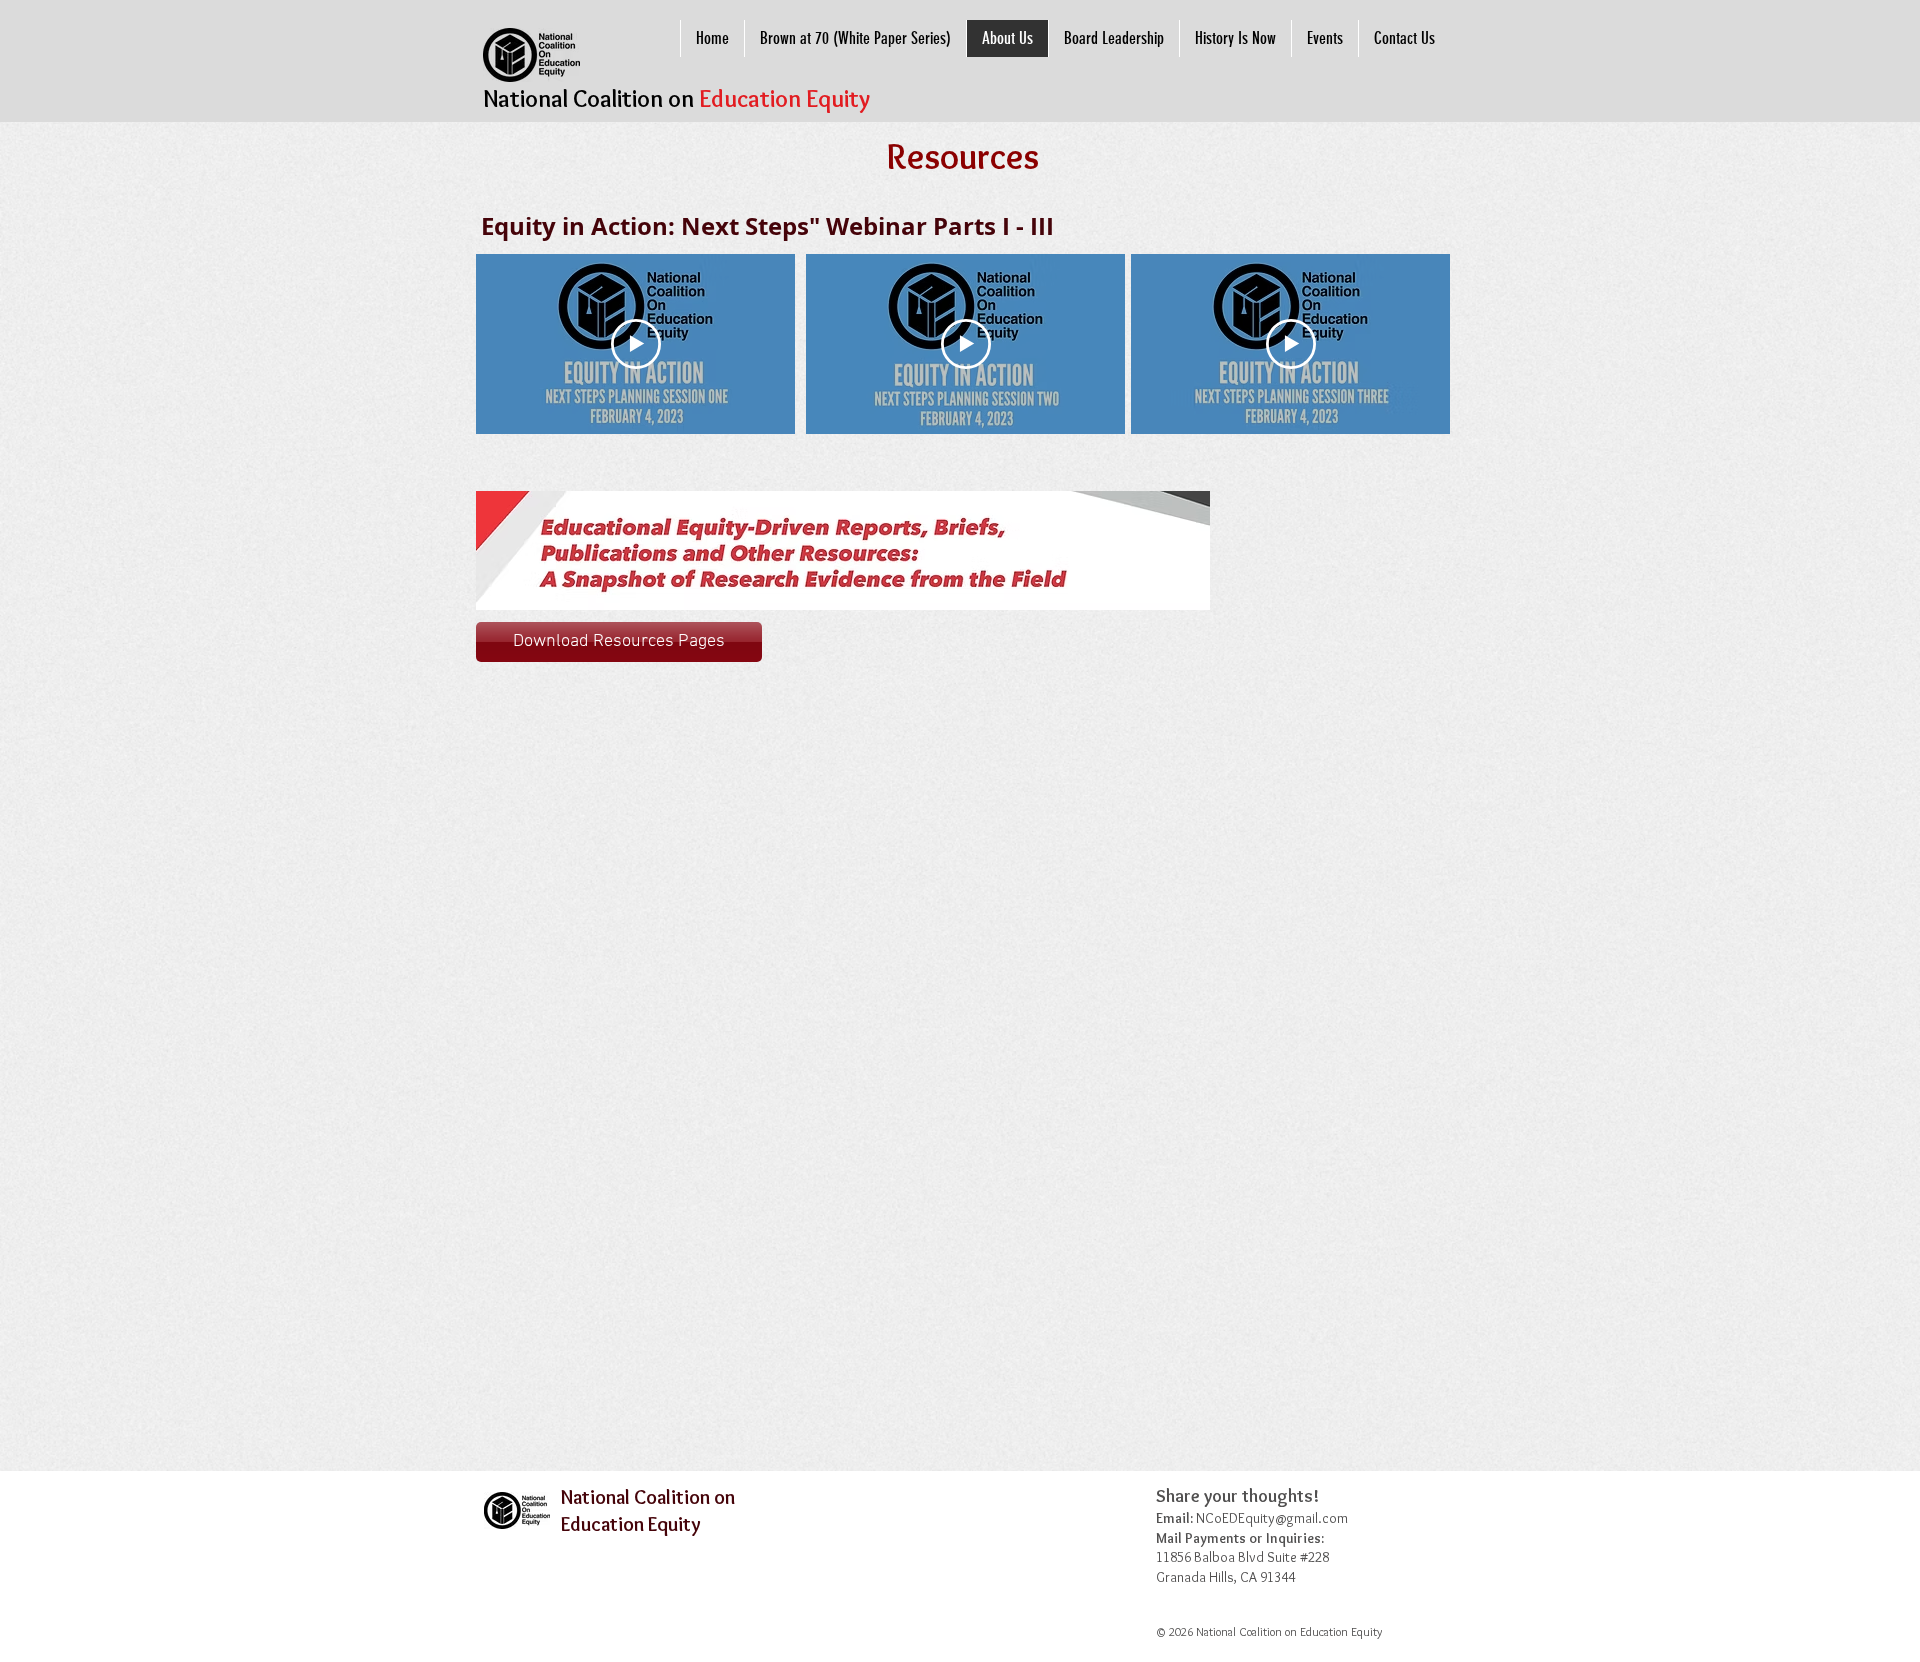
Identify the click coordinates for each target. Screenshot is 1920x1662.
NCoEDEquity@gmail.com (1272, 1518)
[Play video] (636, 344)
